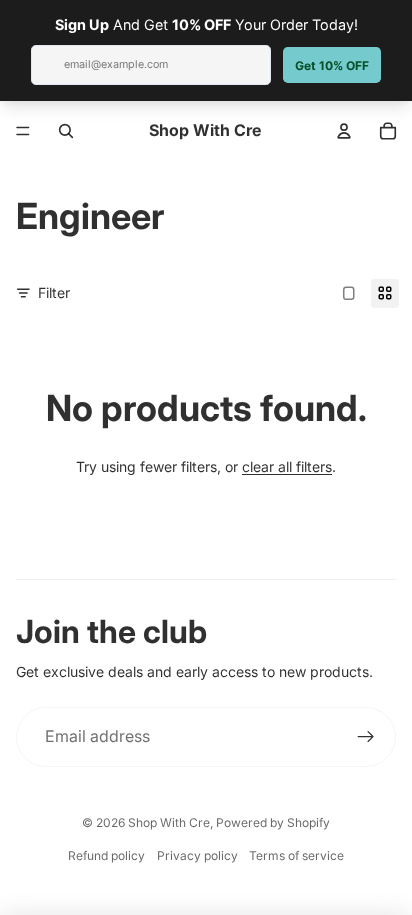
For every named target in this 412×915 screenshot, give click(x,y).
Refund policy (106, 855)
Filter (54, 292)
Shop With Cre (169, 822)
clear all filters (287, 466)
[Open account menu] (344, 131)
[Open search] (66, 131)
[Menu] (23, 131)
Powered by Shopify (273, 822)
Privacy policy (197, 855)
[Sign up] (366, 737)
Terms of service (296, 855)
